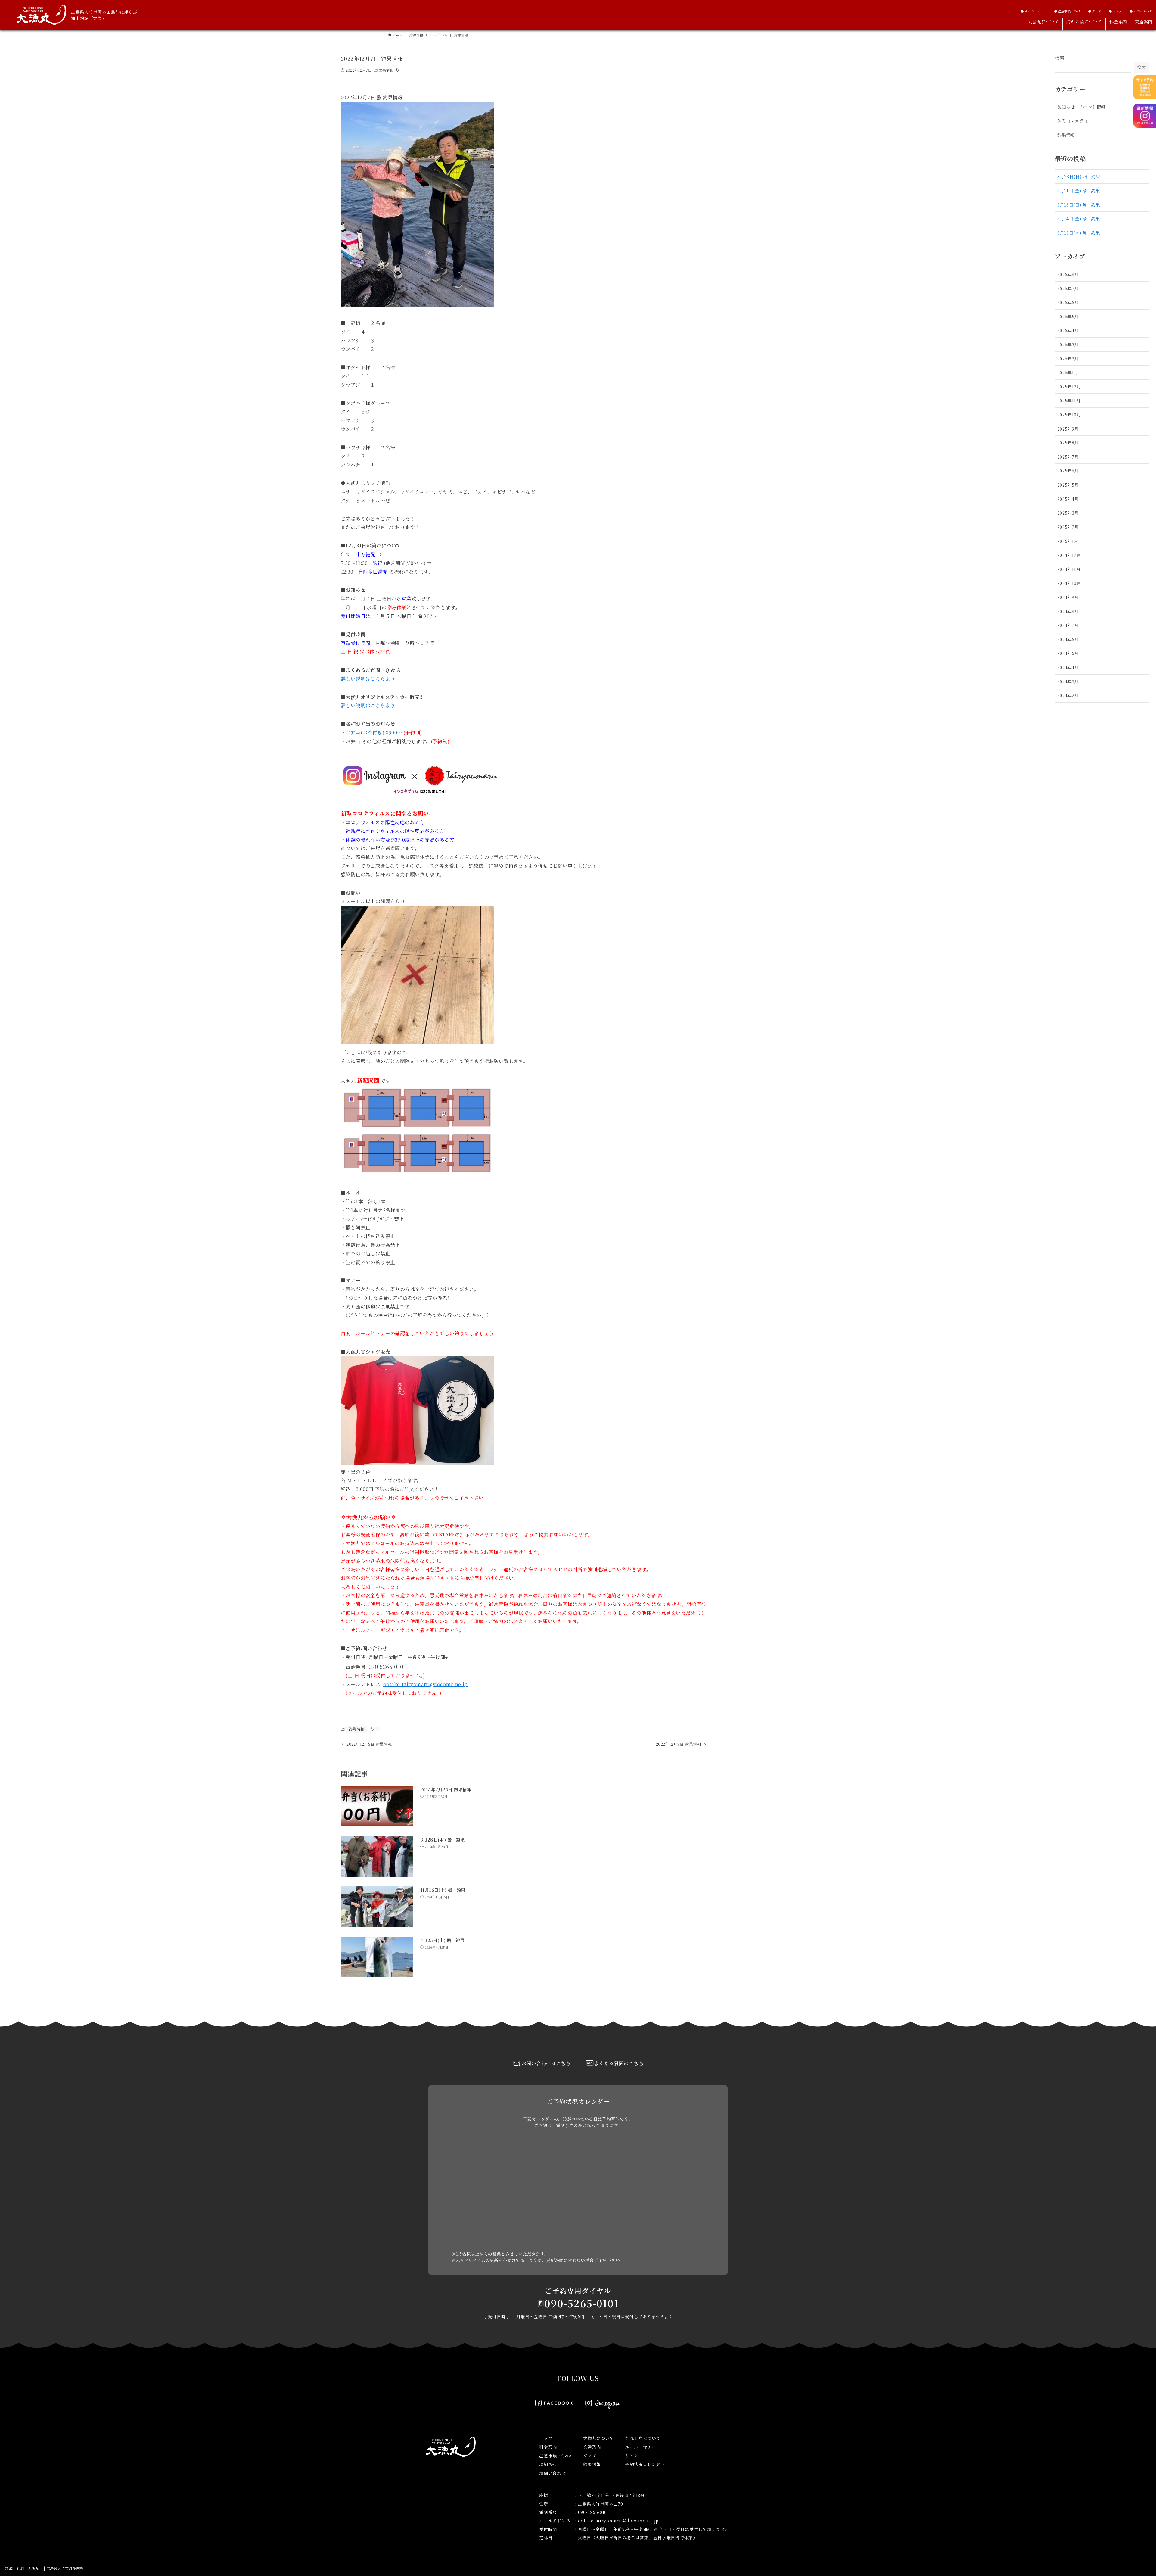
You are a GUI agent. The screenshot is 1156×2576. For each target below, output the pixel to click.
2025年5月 (1068, 485)
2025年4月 (1068, 499)
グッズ (590, 2456)
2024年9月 (1068, 597)
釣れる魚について (643, 2438)
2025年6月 (1068, 471)
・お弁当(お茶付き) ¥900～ (371, 733)
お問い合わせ (552, 2473)
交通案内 (592, 2447)
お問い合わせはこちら (546, 2063)
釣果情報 (386, 70)
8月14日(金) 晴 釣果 (1078, 218)
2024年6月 (1068, 639)
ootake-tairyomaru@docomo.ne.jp (425, 1684)
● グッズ (1095, 11)
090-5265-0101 (582, 2303)
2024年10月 (1069, 583)
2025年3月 (1068, 513)
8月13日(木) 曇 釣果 (1078, 233)
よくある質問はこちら (619, 2063)
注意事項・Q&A (556, 2456)
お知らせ (548, 2464)
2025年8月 (1068, 443)
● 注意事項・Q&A (1067, 11)
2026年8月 (1068, 274)
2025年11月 (1069, 400)
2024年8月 (1068, 611)
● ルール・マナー (1034, 11)
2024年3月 (1068, 681)
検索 (1060, 58)
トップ (546, 2438)
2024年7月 (1068, 625)
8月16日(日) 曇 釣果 (1078, 205)
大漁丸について (599, 2438)
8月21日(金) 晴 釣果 (1078, 190)
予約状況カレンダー (645, 2464)
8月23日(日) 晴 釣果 (1079, 176)
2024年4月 (1068, 667)
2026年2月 (1068, 359)
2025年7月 (1068, 457)
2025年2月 (1068, 527)
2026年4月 (1068, 330)
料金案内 (548, 2447)
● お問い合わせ (1141, 11)
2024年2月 (1068, 695)
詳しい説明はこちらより (368, 679)
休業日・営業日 (1072, 121)
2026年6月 (1068, 302)
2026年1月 (1068, 372)
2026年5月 (1068, 316)
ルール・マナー (641, 2447)
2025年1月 (1068, 541)
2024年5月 (1068, 653)
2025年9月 (1068, 429)
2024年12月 (1069, 555)
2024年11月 (1069, 569)
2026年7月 (1068, 288)
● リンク (1116, 11)
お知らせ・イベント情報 (1081, 107)
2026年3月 (1068, 344)
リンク (632, 2456)
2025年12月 (1069, 387)
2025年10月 (1069, 415)
